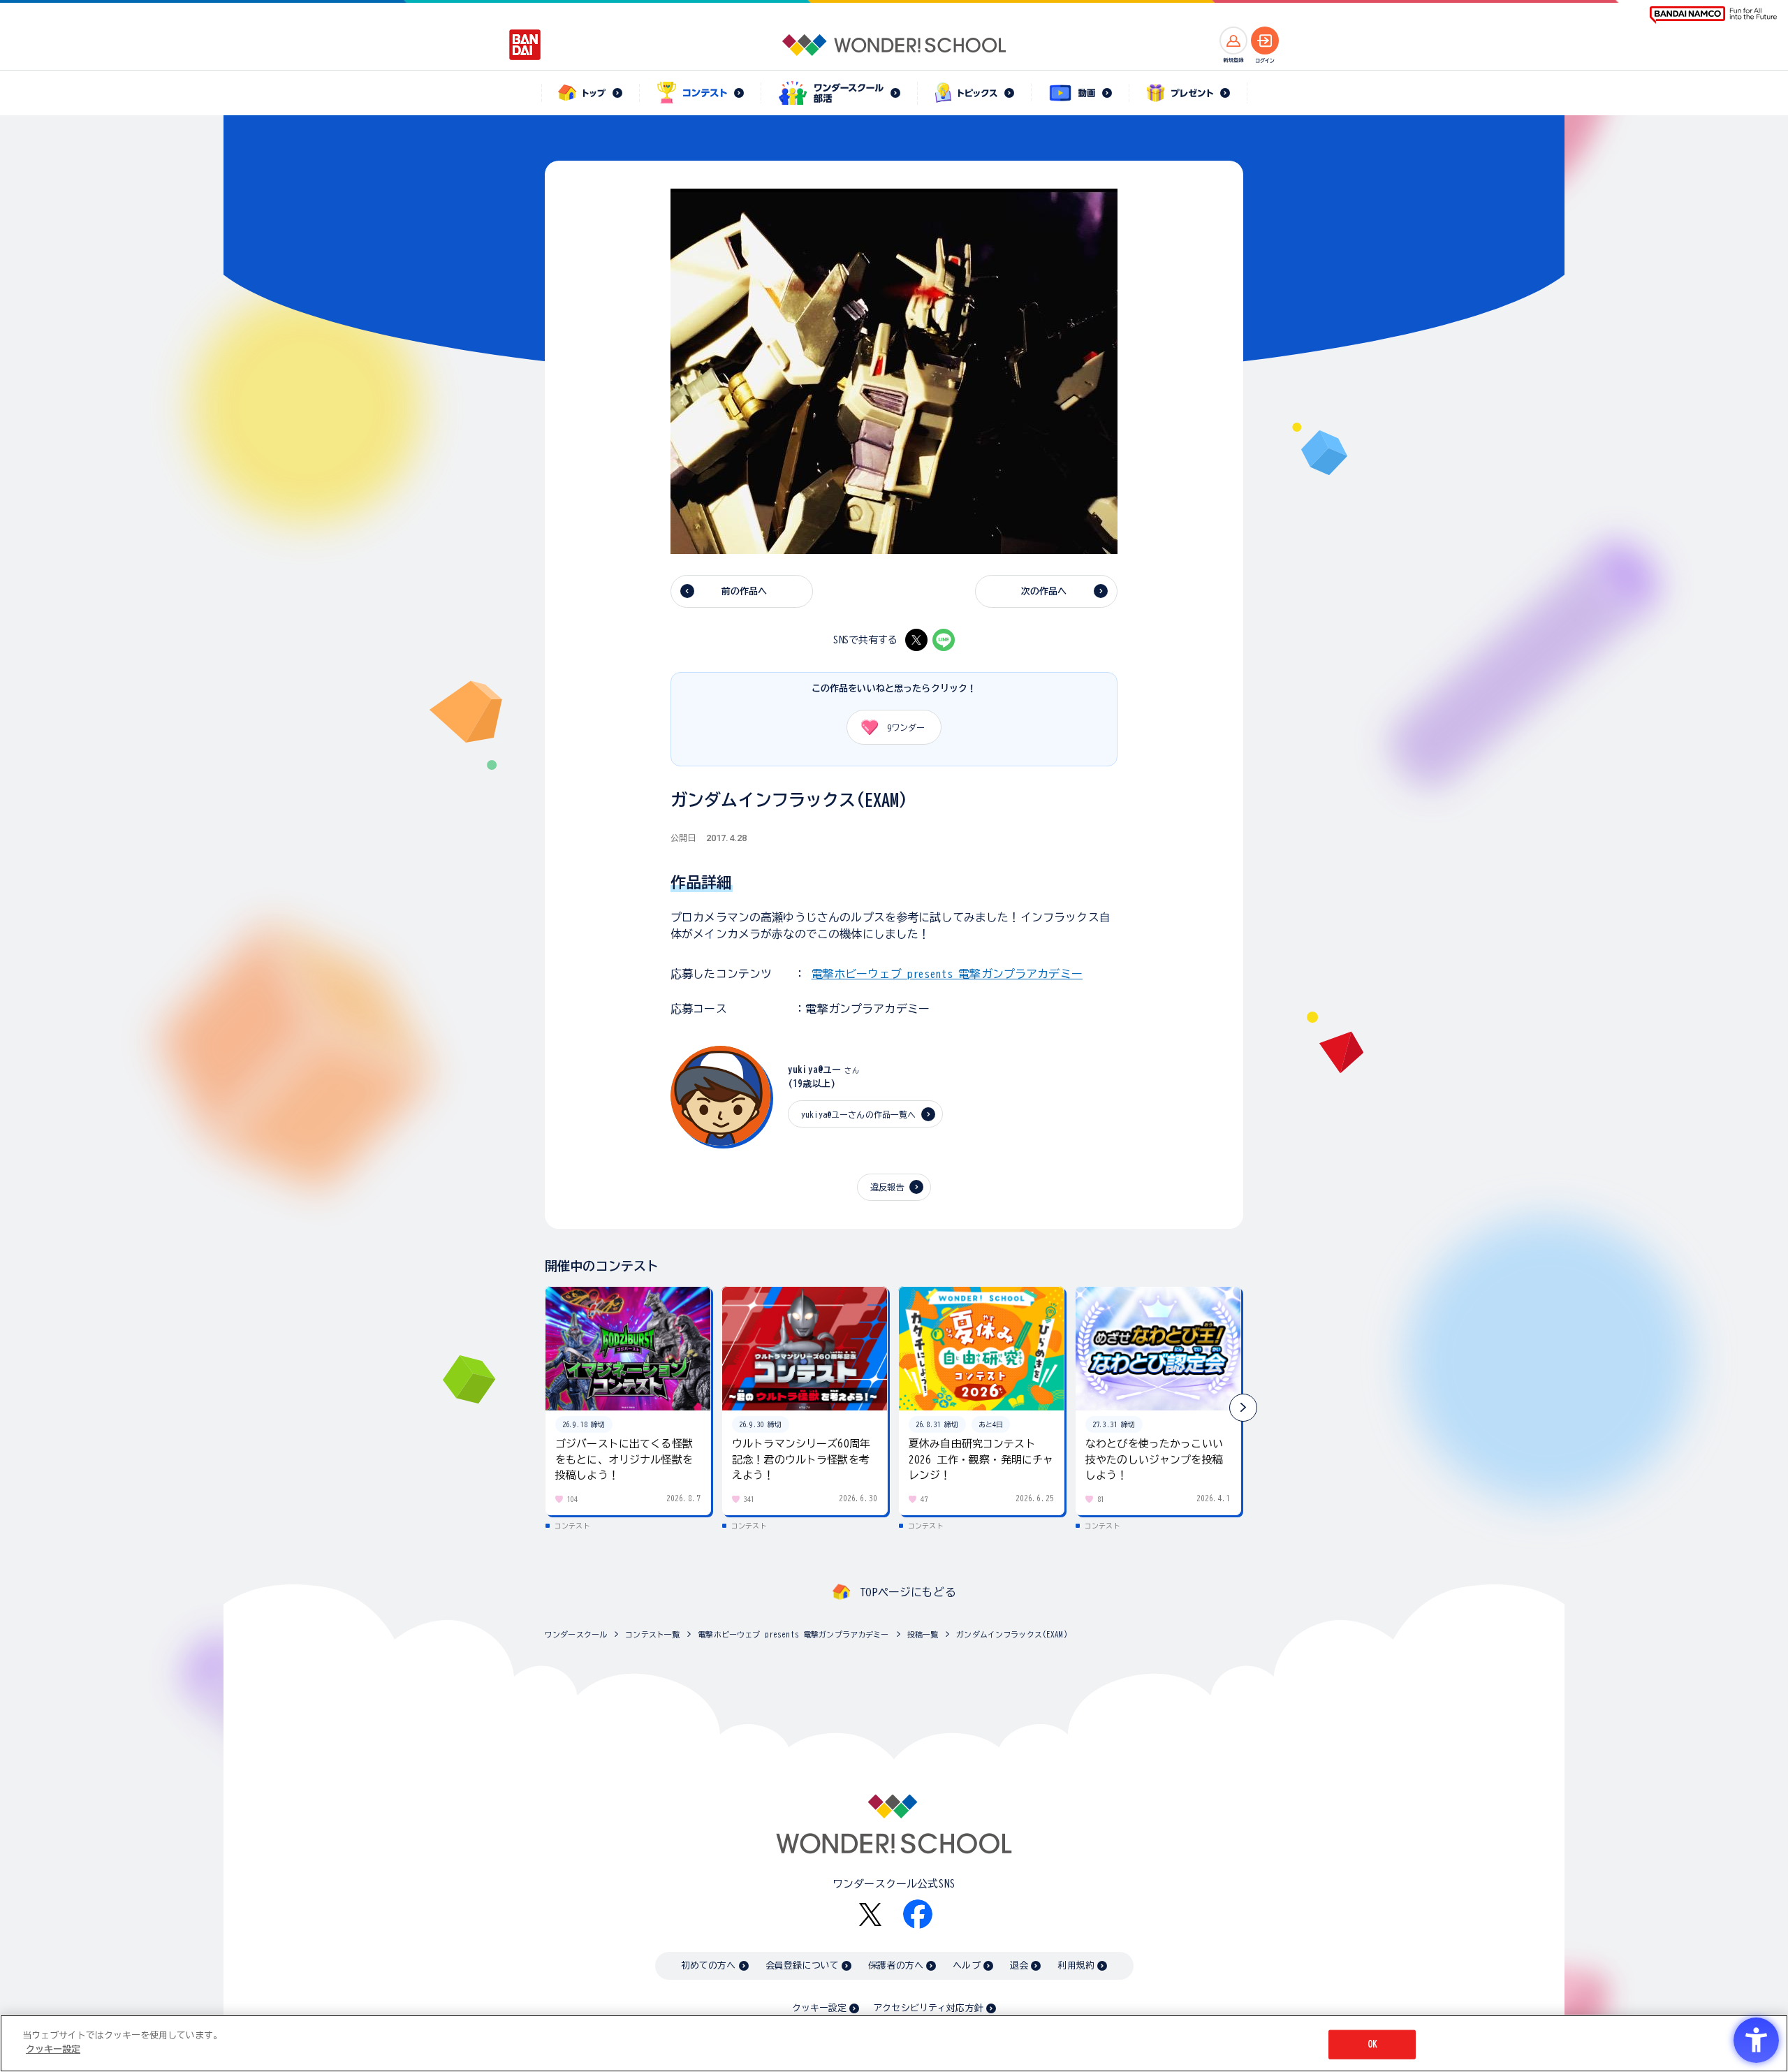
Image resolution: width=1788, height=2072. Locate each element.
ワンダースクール (576, 1634)
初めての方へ (709, 1965)
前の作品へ (745, 591)
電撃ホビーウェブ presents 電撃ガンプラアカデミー (947, 974)
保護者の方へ (896, 1965)
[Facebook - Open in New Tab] (918, 1914)
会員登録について (802, 1965)
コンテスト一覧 (652, 1634)
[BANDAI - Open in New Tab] (525, 45)
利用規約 (1076, 1965)
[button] (1243, 1408)
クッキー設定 (819, 2008)
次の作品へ (1044, 591)
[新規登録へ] (1233, 41)
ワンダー (906, 727)
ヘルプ (966, 1965)
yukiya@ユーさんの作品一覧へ (859, 1114)
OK (1372, 2044)
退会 (1019, 1965)
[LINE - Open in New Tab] (944, 640)
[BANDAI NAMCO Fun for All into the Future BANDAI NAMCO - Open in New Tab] (1713, 15)
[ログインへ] (1265, 41)
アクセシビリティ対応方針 (928, 2008)
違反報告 (887, 1187)
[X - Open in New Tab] (916, 640)
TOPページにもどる (908, 1592)
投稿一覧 (923, 1634)
